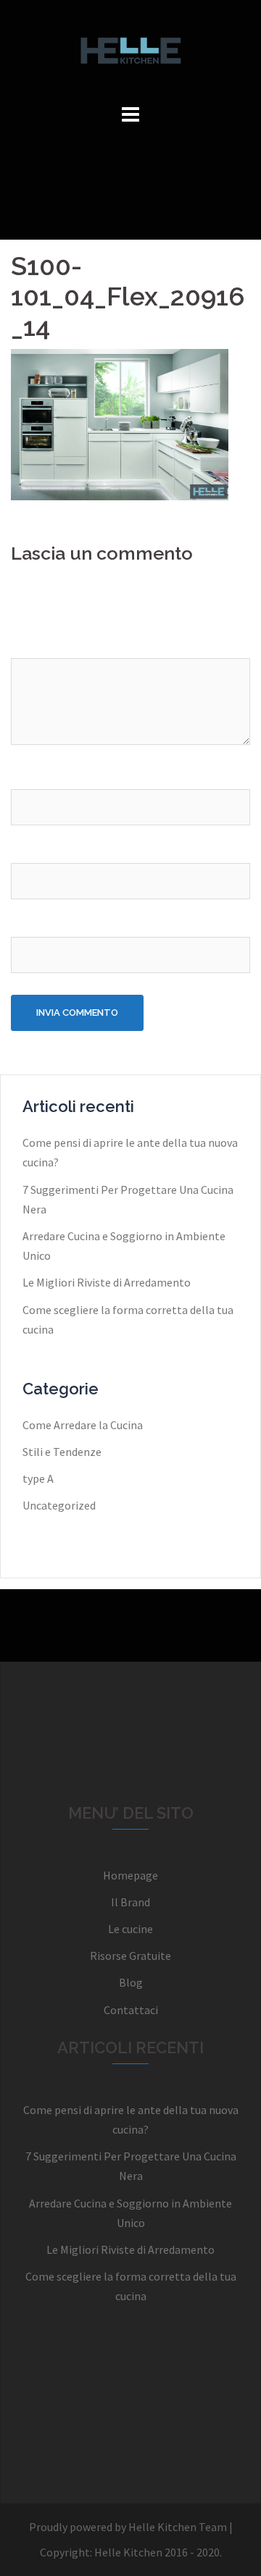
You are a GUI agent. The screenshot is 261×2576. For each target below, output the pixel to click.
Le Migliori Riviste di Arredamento (107, 1282)
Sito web (33, 923)
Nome (30, 775)
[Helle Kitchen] (131, 49)
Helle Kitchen (128, 2552)
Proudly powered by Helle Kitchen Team (128, 2527)
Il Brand (130, 1902)
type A (38, 1478)
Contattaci (131, 2010)
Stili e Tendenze (62, 1452)
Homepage (130, 1875)
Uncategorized (59, 1505)
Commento (44, 644)
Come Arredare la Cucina (83, 1425)
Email (29, 849)
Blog (131, 1982)
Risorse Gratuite (130, 1956)
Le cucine (130, 1929)
